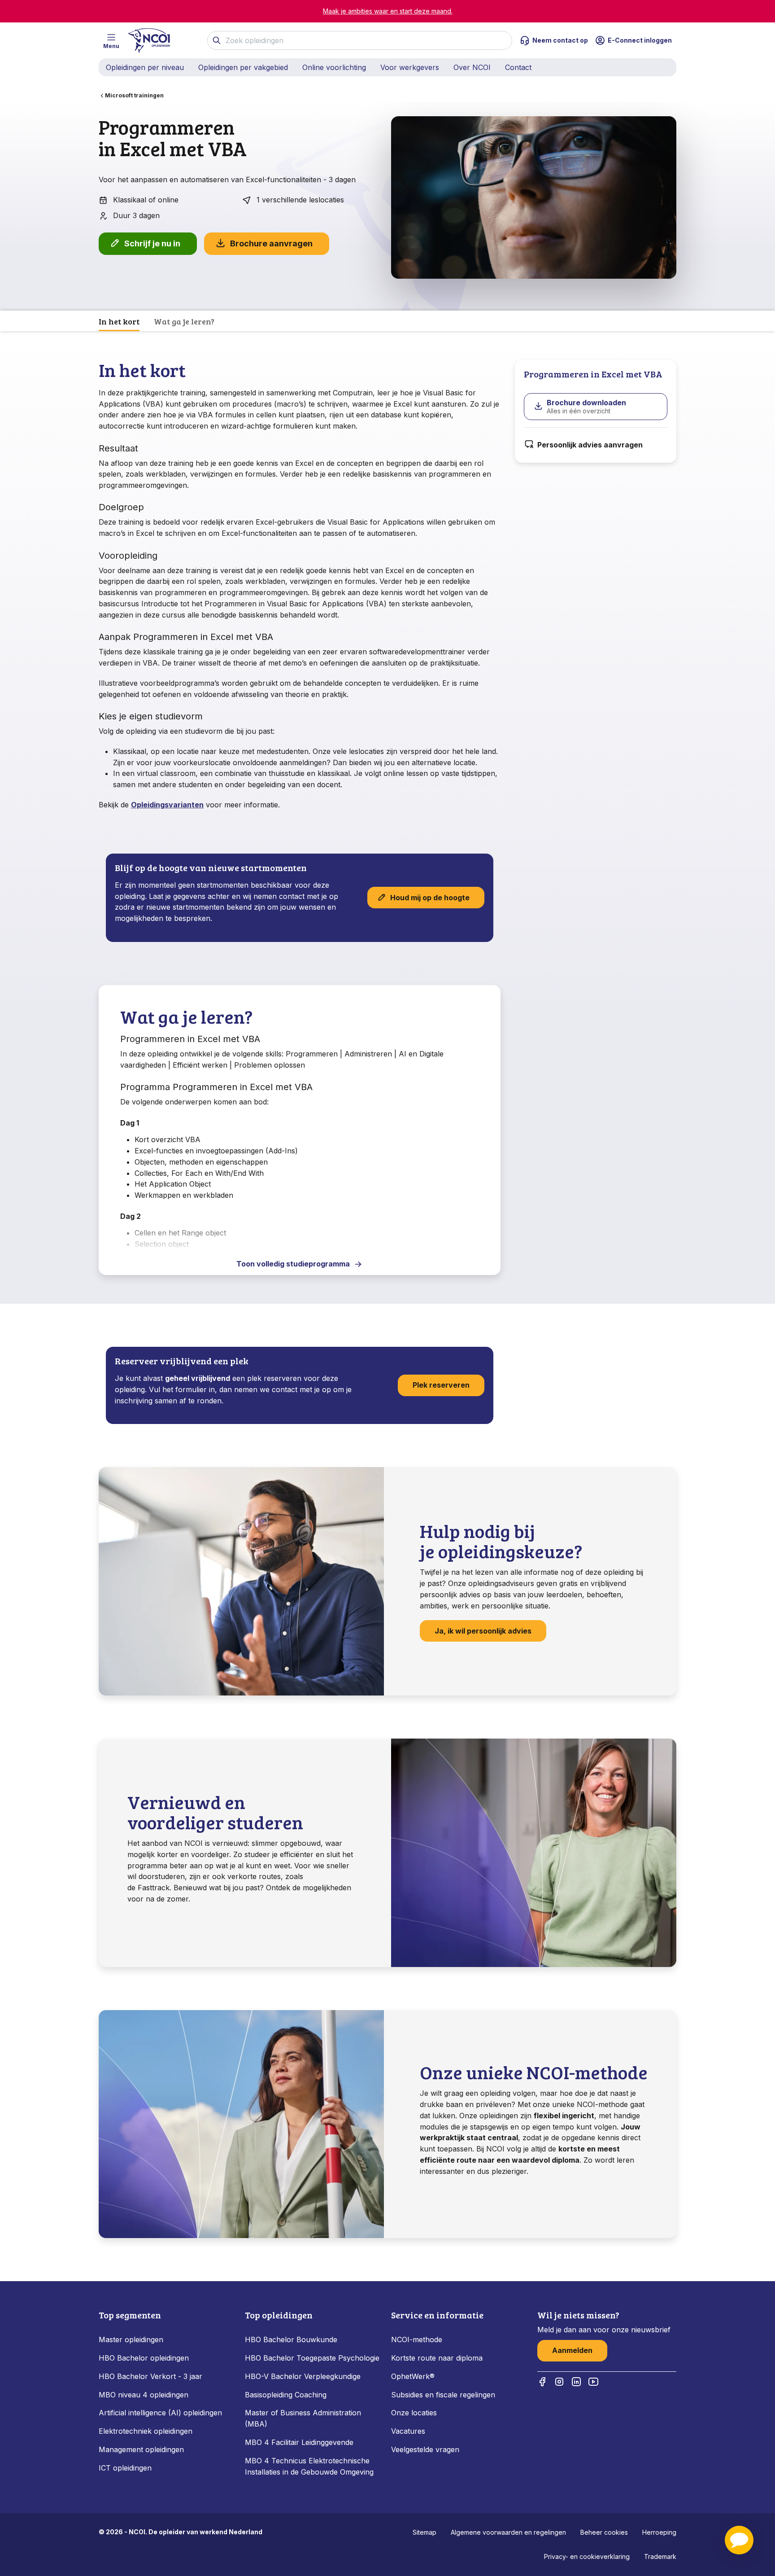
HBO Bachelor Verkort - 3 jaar (150, 2376)
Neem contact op (560, 40)
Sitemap (425, 2532)
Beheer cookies (604, 2532)
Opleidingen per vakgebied (243, 67)
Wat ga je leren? (184, 321)
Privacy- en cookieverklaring (587, 2556)
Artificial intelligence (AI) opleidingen (160, 2413)
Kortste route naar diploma (437, 2358)
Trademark (660, 2556)
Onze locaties (414, 2413)
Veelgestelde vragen (425, 2449)
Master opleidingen (131, 2339)
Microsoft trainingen (134, 95)
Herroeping (659, 2532)
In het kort (119, 321)
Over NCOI (472, 67)
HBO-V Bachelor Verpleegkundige (303, 2376)
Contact (518, 67)
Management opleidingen (141, 2449)
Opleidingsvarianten (167, 805)
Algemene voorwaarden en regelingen (508, 2532)
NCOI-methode (417, 2339)
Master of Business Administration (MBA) (303, 2418)
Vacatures (408, 2431)
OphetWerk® (413, 2376)
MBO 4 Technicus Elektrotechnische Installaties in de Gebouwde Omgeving (310, 2466)
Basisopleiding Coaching (286, 2395)
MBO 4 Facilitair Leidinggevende (299, 2442)
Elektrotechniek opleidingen (146, 2431)
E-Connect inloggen (640, 40)
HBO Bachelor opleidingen (144, 2358)
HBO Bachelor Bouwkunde (291, 2339)
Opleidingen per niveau (145, 67)
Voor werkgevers (410, 67)
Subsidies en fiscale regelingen (443, 2395)
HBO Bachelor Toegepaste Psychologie (312, 2358)
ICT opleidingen (125, 2468)
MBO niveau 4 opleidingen (144, 2395)
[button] (739, 2540)
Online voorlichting (334, 67)
